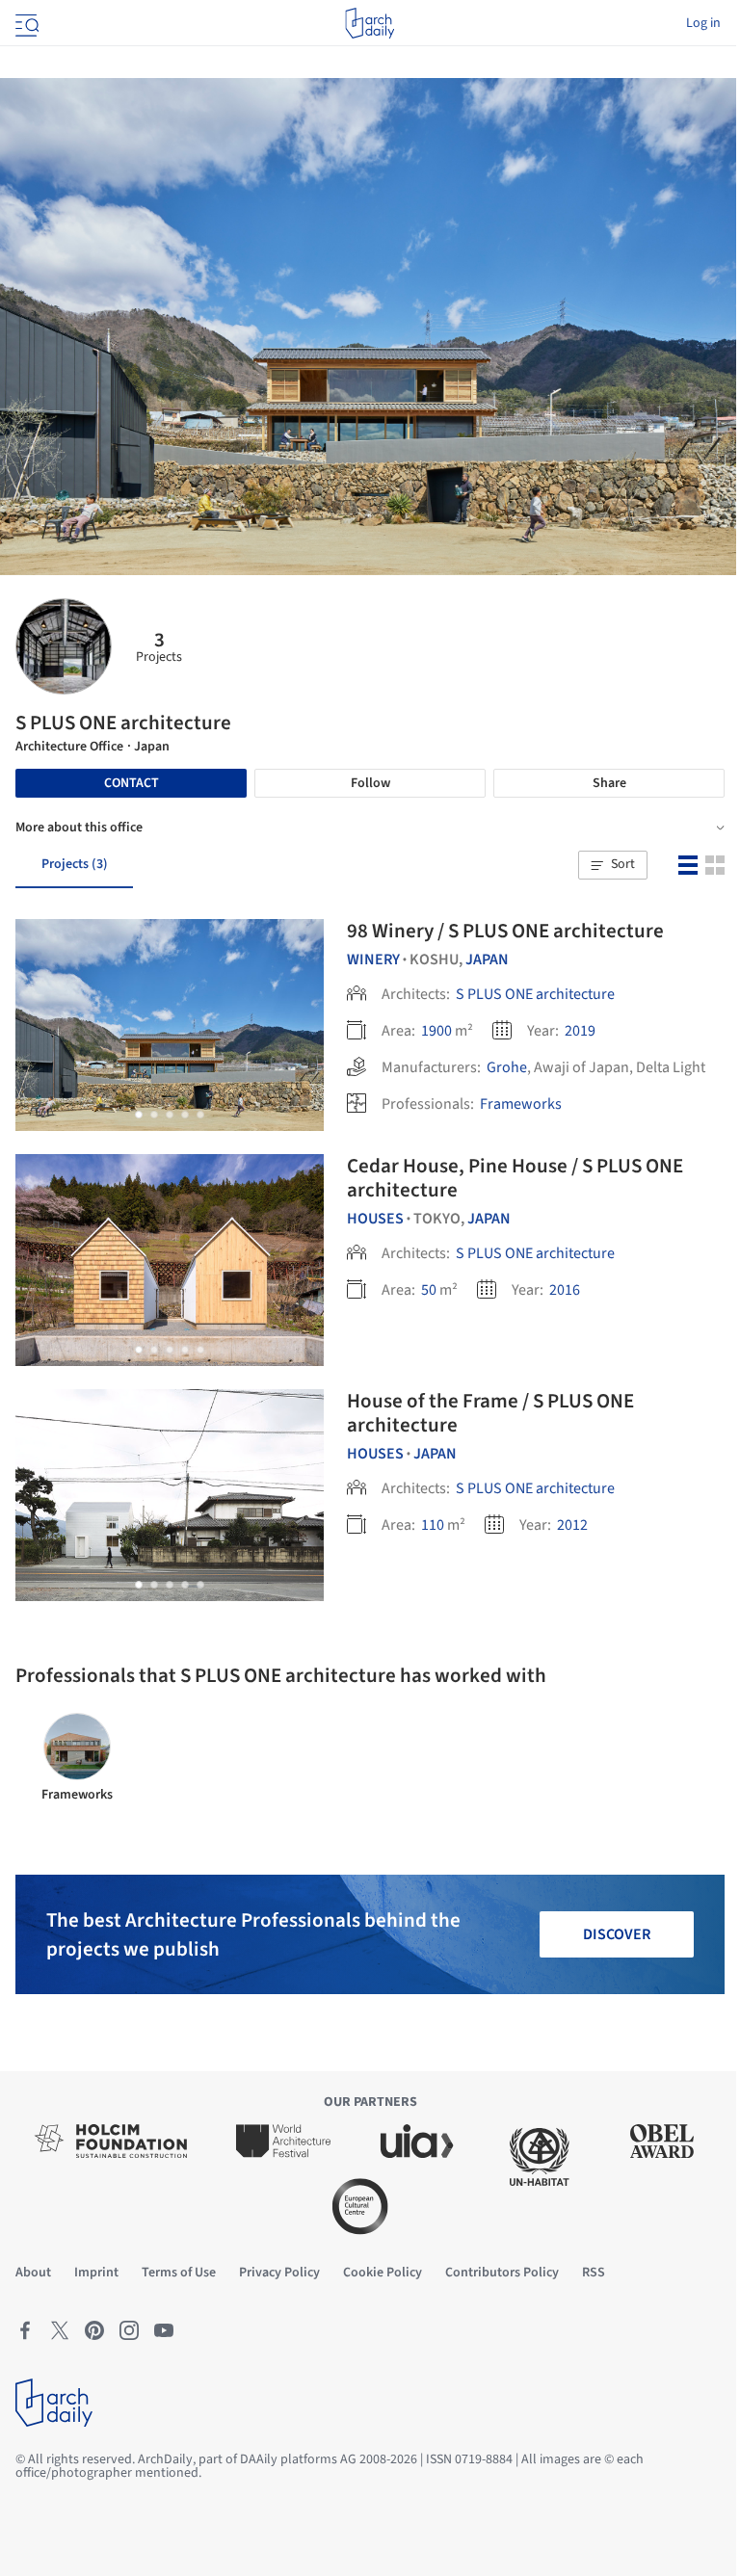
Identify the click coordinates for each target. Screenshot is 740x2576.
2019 (580, 1031)
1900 (436, 1031)
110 (433, 1525)
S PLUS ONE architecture (535, 994)
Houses (375, 1219)
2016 (565, 1290)
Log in (703, 23)
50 (429, 1290)
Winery (373, 959)
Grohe (507, 1067)
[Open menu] (25, 23)
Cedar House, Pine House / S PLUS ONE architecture (515, 1178)
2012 (572, 1525)
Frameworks (521, 1104)
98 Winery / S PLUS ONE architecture (505, 931)
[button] (613, 865)
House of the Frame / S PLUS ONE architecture (490, 1413)
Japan (487, 959)
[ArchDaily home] (370, 23)
